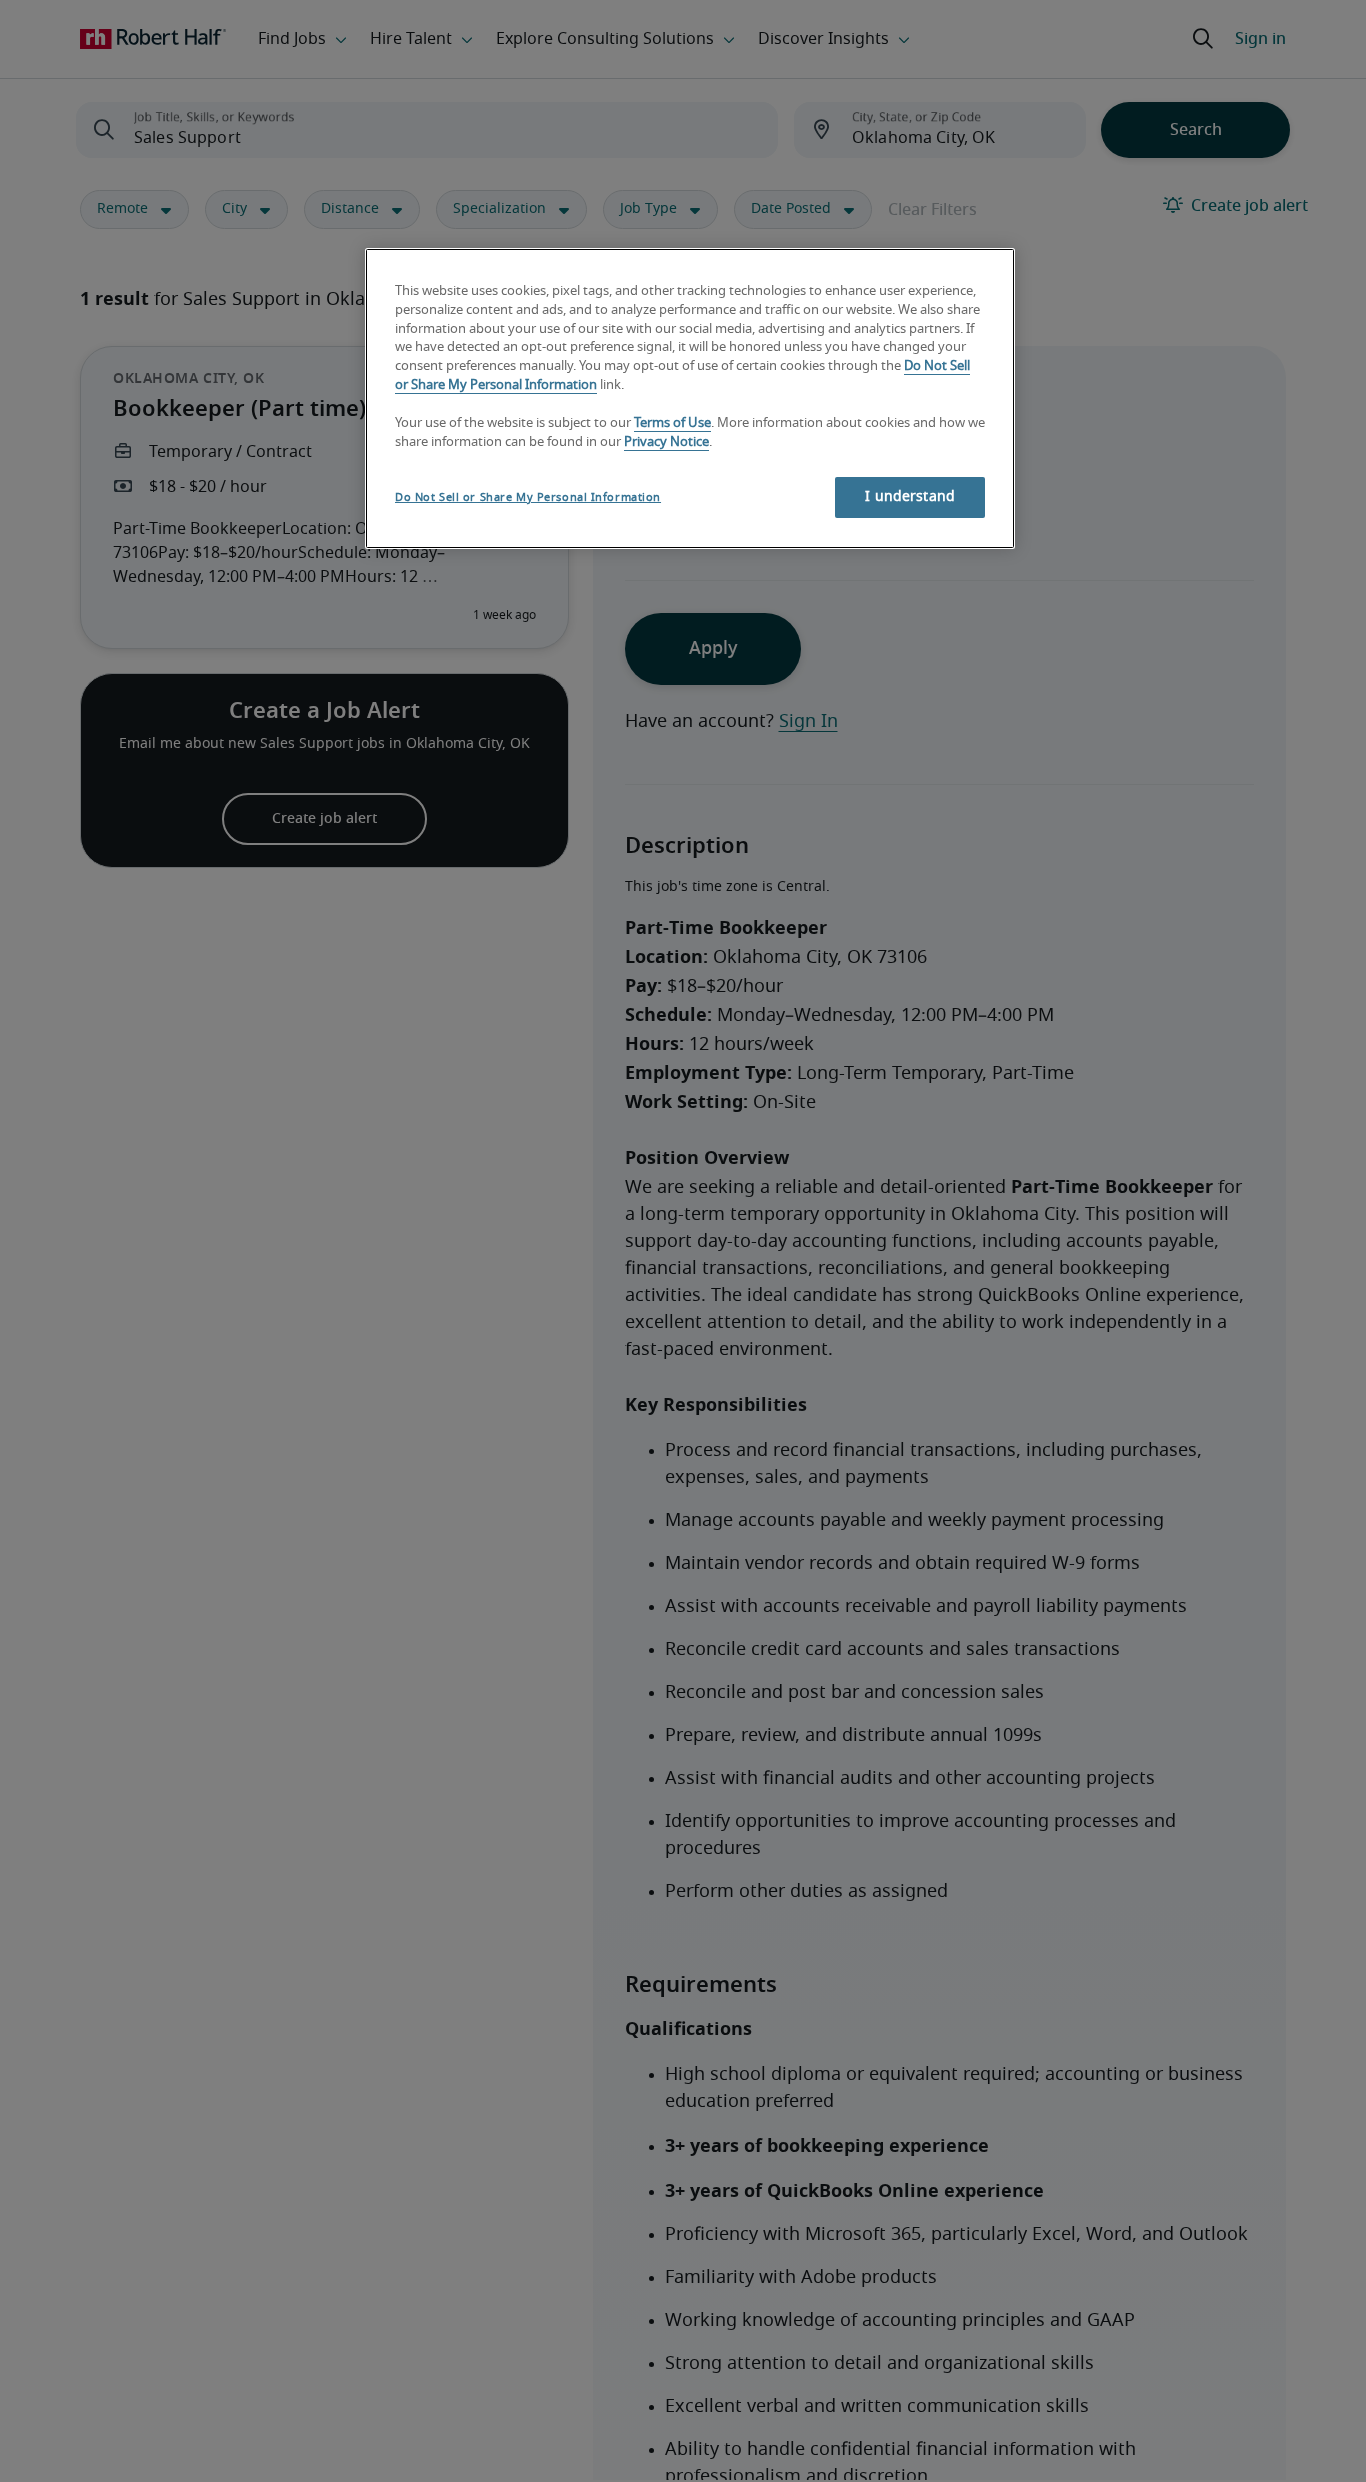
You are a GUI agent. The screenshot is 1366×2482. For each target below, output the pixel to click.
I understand (910, 497)
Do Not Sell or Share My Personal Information (528, 497)
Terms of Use (672, 423)
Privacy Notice (666, 442)
